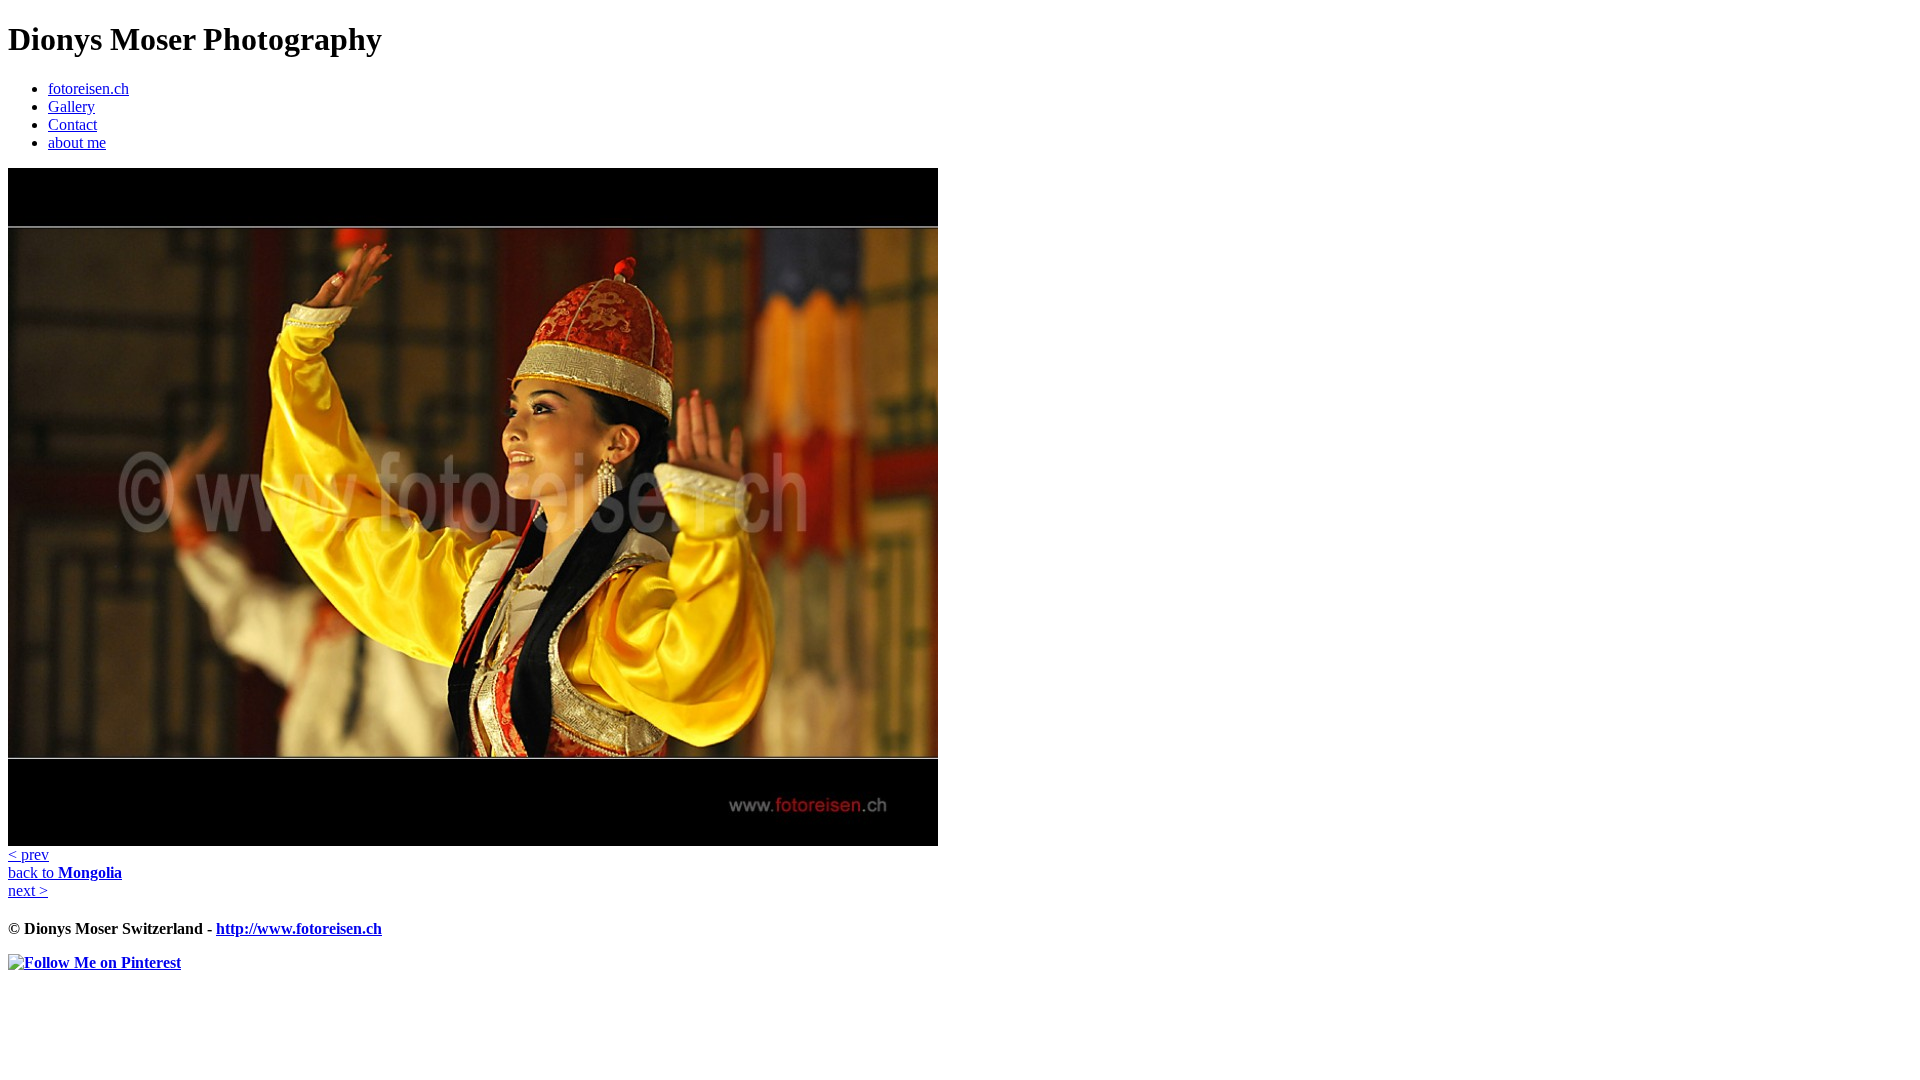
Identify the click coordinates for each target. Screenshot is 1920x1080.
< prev (28, 854)
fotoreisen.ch (88, 88)
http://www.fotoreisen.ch (299, 928)
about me (77, 142)
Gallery (71, 106)
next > (28, 890)
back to (65, 872)
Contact (72, 124)
